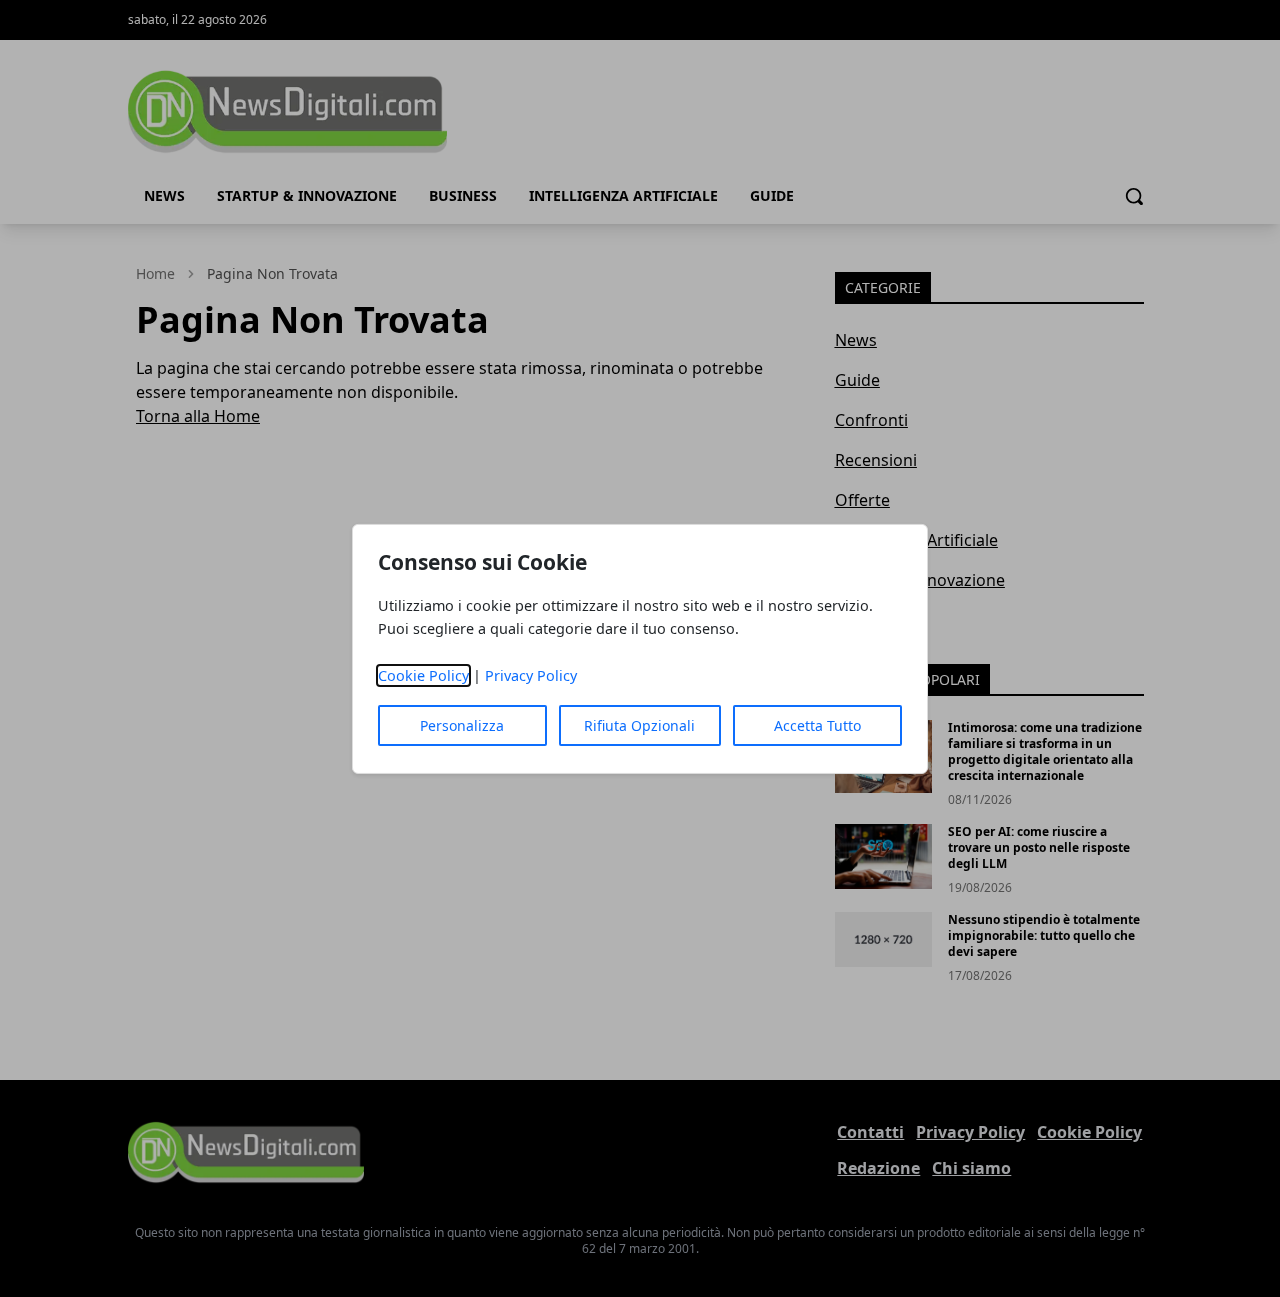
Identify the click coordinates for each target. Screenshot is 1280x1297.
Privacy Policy (531, 675)
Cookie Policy (423, 675)
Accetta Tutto (817, 725)
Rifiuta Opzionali (639, 725)
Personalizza (462, 725)
